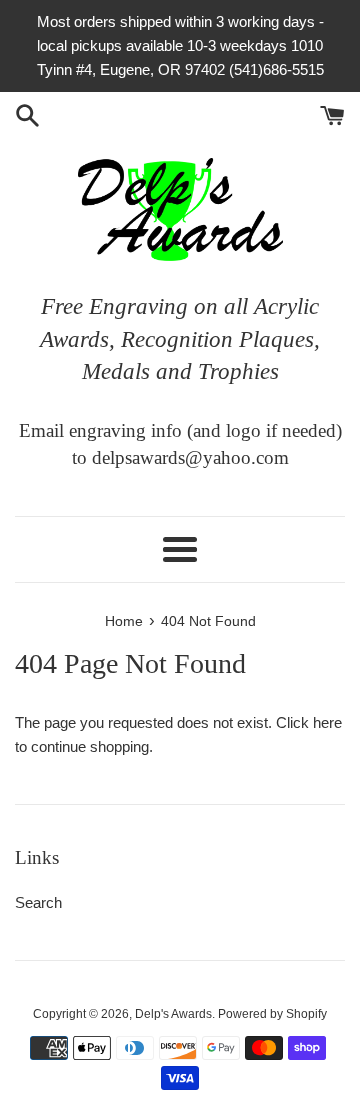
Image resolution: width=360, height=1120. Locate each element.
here (327, 722)
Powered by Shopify (272, 1014)
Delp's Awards (173, 1014)
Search (38, 902)
